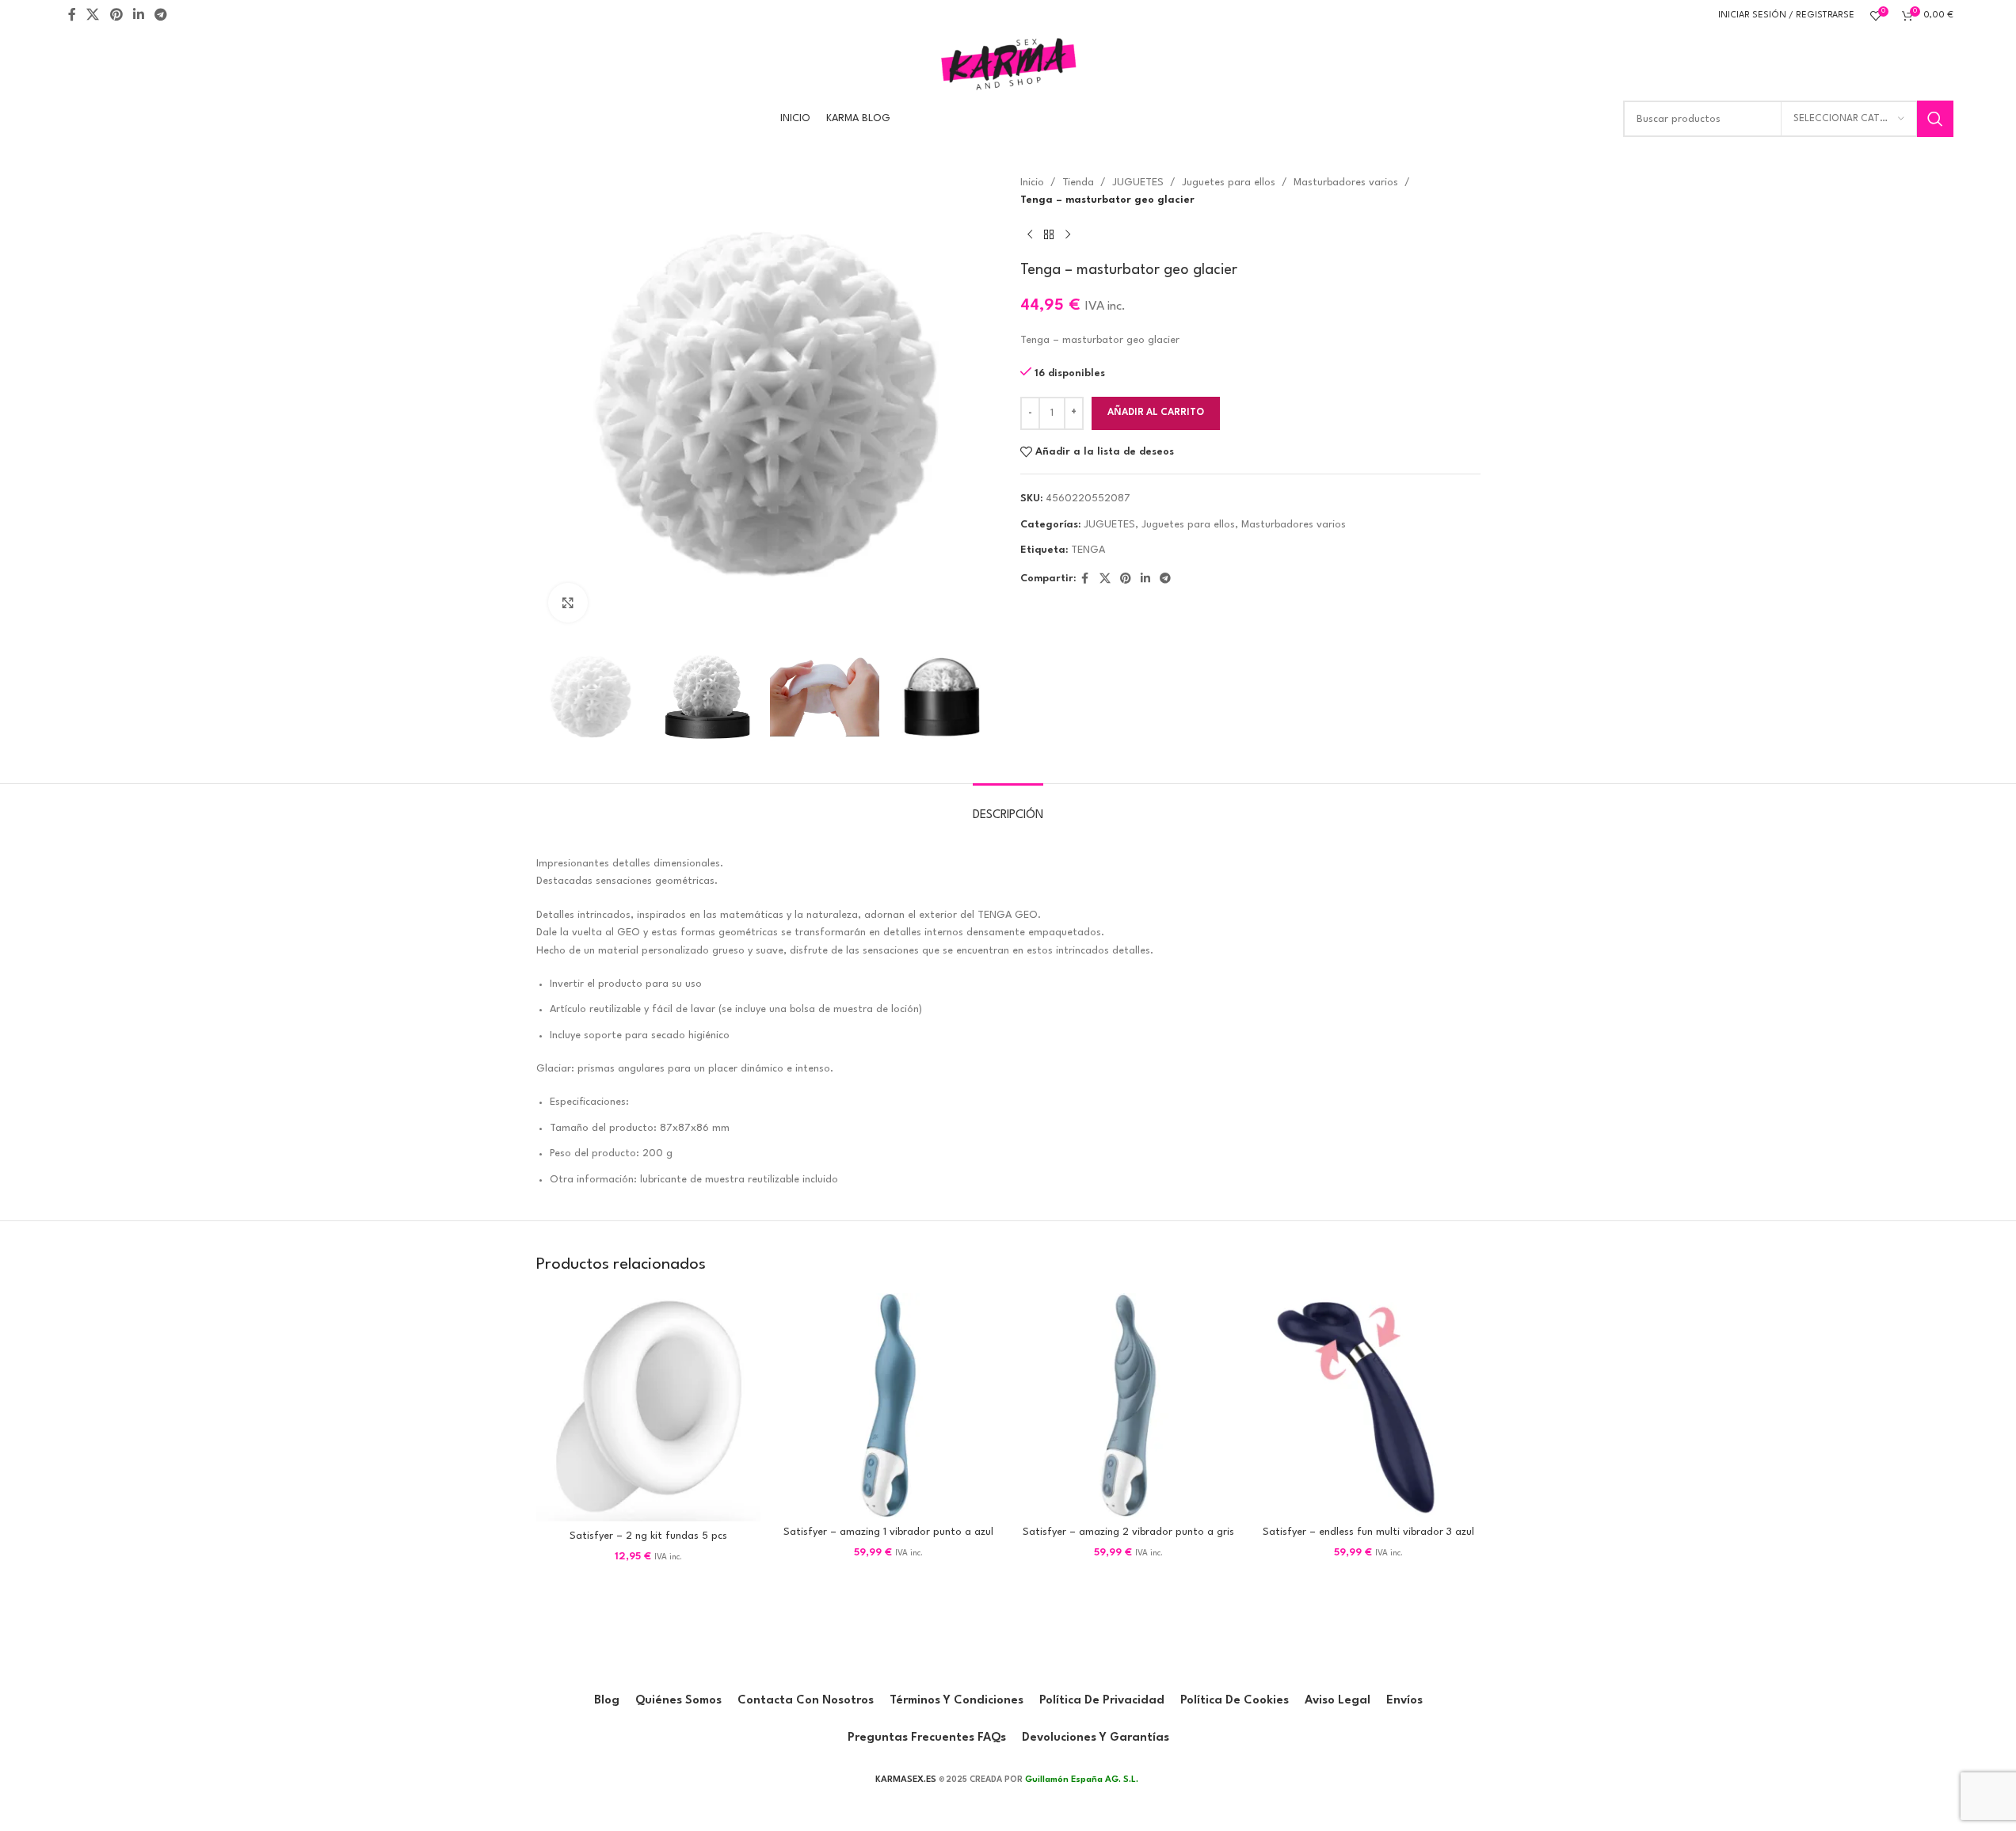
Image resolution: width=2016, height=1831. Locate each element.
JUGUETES (1138, 183)
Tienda (1078, 183)
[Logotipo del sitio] (1008, 63)
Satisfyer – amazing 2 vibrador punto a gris (1128, 1532)
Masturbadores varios (1346, 183)
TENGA (1088, 550)
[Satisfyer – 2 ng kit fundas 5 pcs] (648, 1407)
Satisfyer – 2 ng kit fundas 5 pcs (648, 1536)
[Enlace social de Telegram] (161, 15)
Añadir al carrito (1156, 413)
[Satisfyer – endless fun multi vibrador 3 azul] (1368, 1405)
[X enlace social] (93, 15)
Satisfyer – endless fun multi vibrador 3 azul (1368, 1532)
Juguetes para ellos (1229, 183)
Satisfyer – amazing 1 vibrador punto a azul (888, 1532)
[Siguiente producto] (1068, 235)
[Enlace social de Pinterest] (116, 15)
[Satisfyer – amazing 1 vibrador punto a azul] (888, 1405)
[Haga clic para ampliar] (568, 603)
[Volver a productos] (1049, 235)
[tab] (1008, 807)
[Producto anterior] (1030, 235)
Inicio (1032, 183)
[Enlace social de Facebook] (72, 15)
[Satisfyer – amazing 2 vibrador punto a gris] (1128, 1405)
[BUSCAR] (1935, 119)
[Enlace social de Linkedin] (138, 15)
